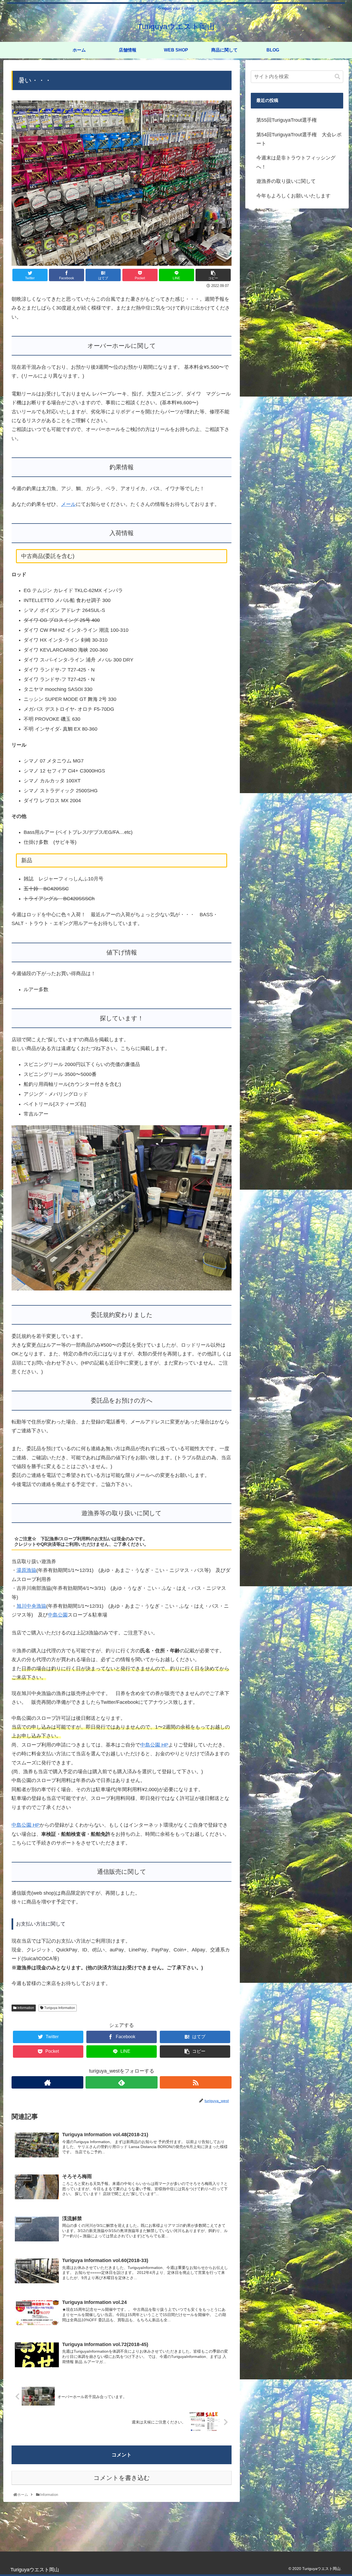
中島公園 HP (154, 1745)
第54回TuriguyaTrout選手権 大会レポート (299, 139)
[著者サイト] (47, 2082)
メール (68, 504)
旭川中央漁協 (31, 1606)
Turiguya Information (59, 2008)
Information (25, 2008)
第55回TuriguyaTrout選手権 (287, 120)
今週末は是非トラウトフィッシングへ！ (296, 162)
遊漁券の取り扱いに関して (286, 181)
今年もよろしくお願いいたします (293, 196)
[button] (337, 77)
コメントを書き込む (122, 2478)
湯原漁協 (26, 1570)
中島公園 (58, 1615)
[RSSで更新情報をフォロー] (196, 2082)
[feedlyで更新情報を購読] (121, 2082)
